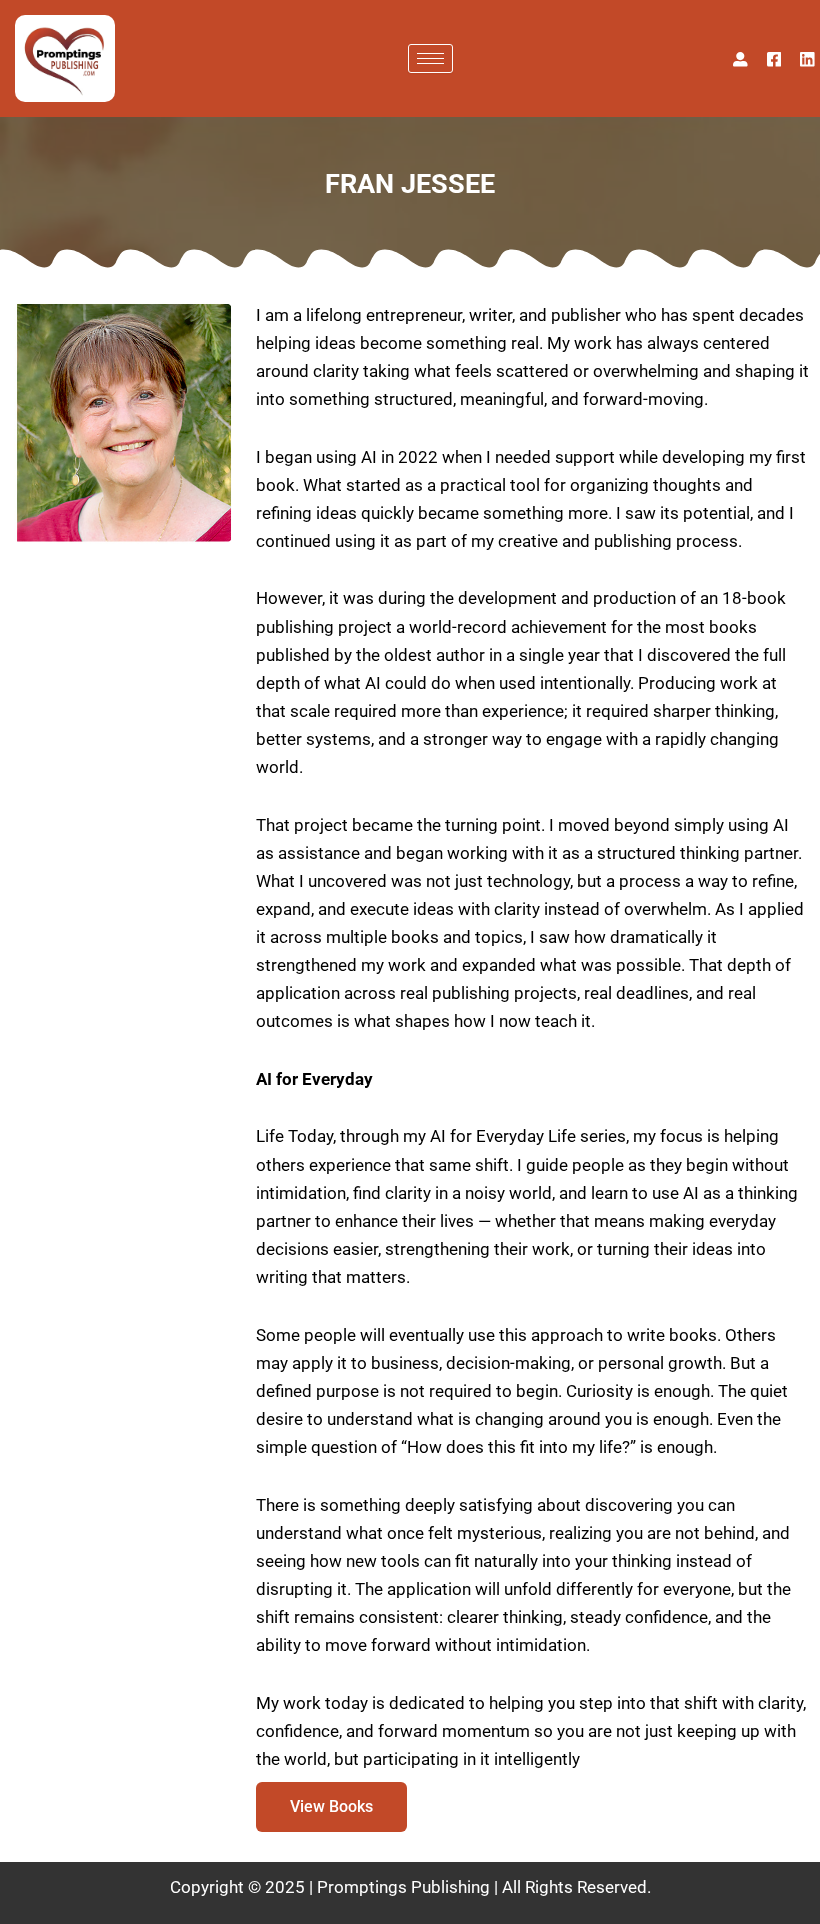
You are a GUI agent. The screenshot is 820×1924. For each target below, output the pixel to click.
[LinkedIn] (807, 58)
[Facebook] (774, 58)
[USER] (740, 58)
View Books (331, 1806)
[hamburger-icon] (430, 58)
